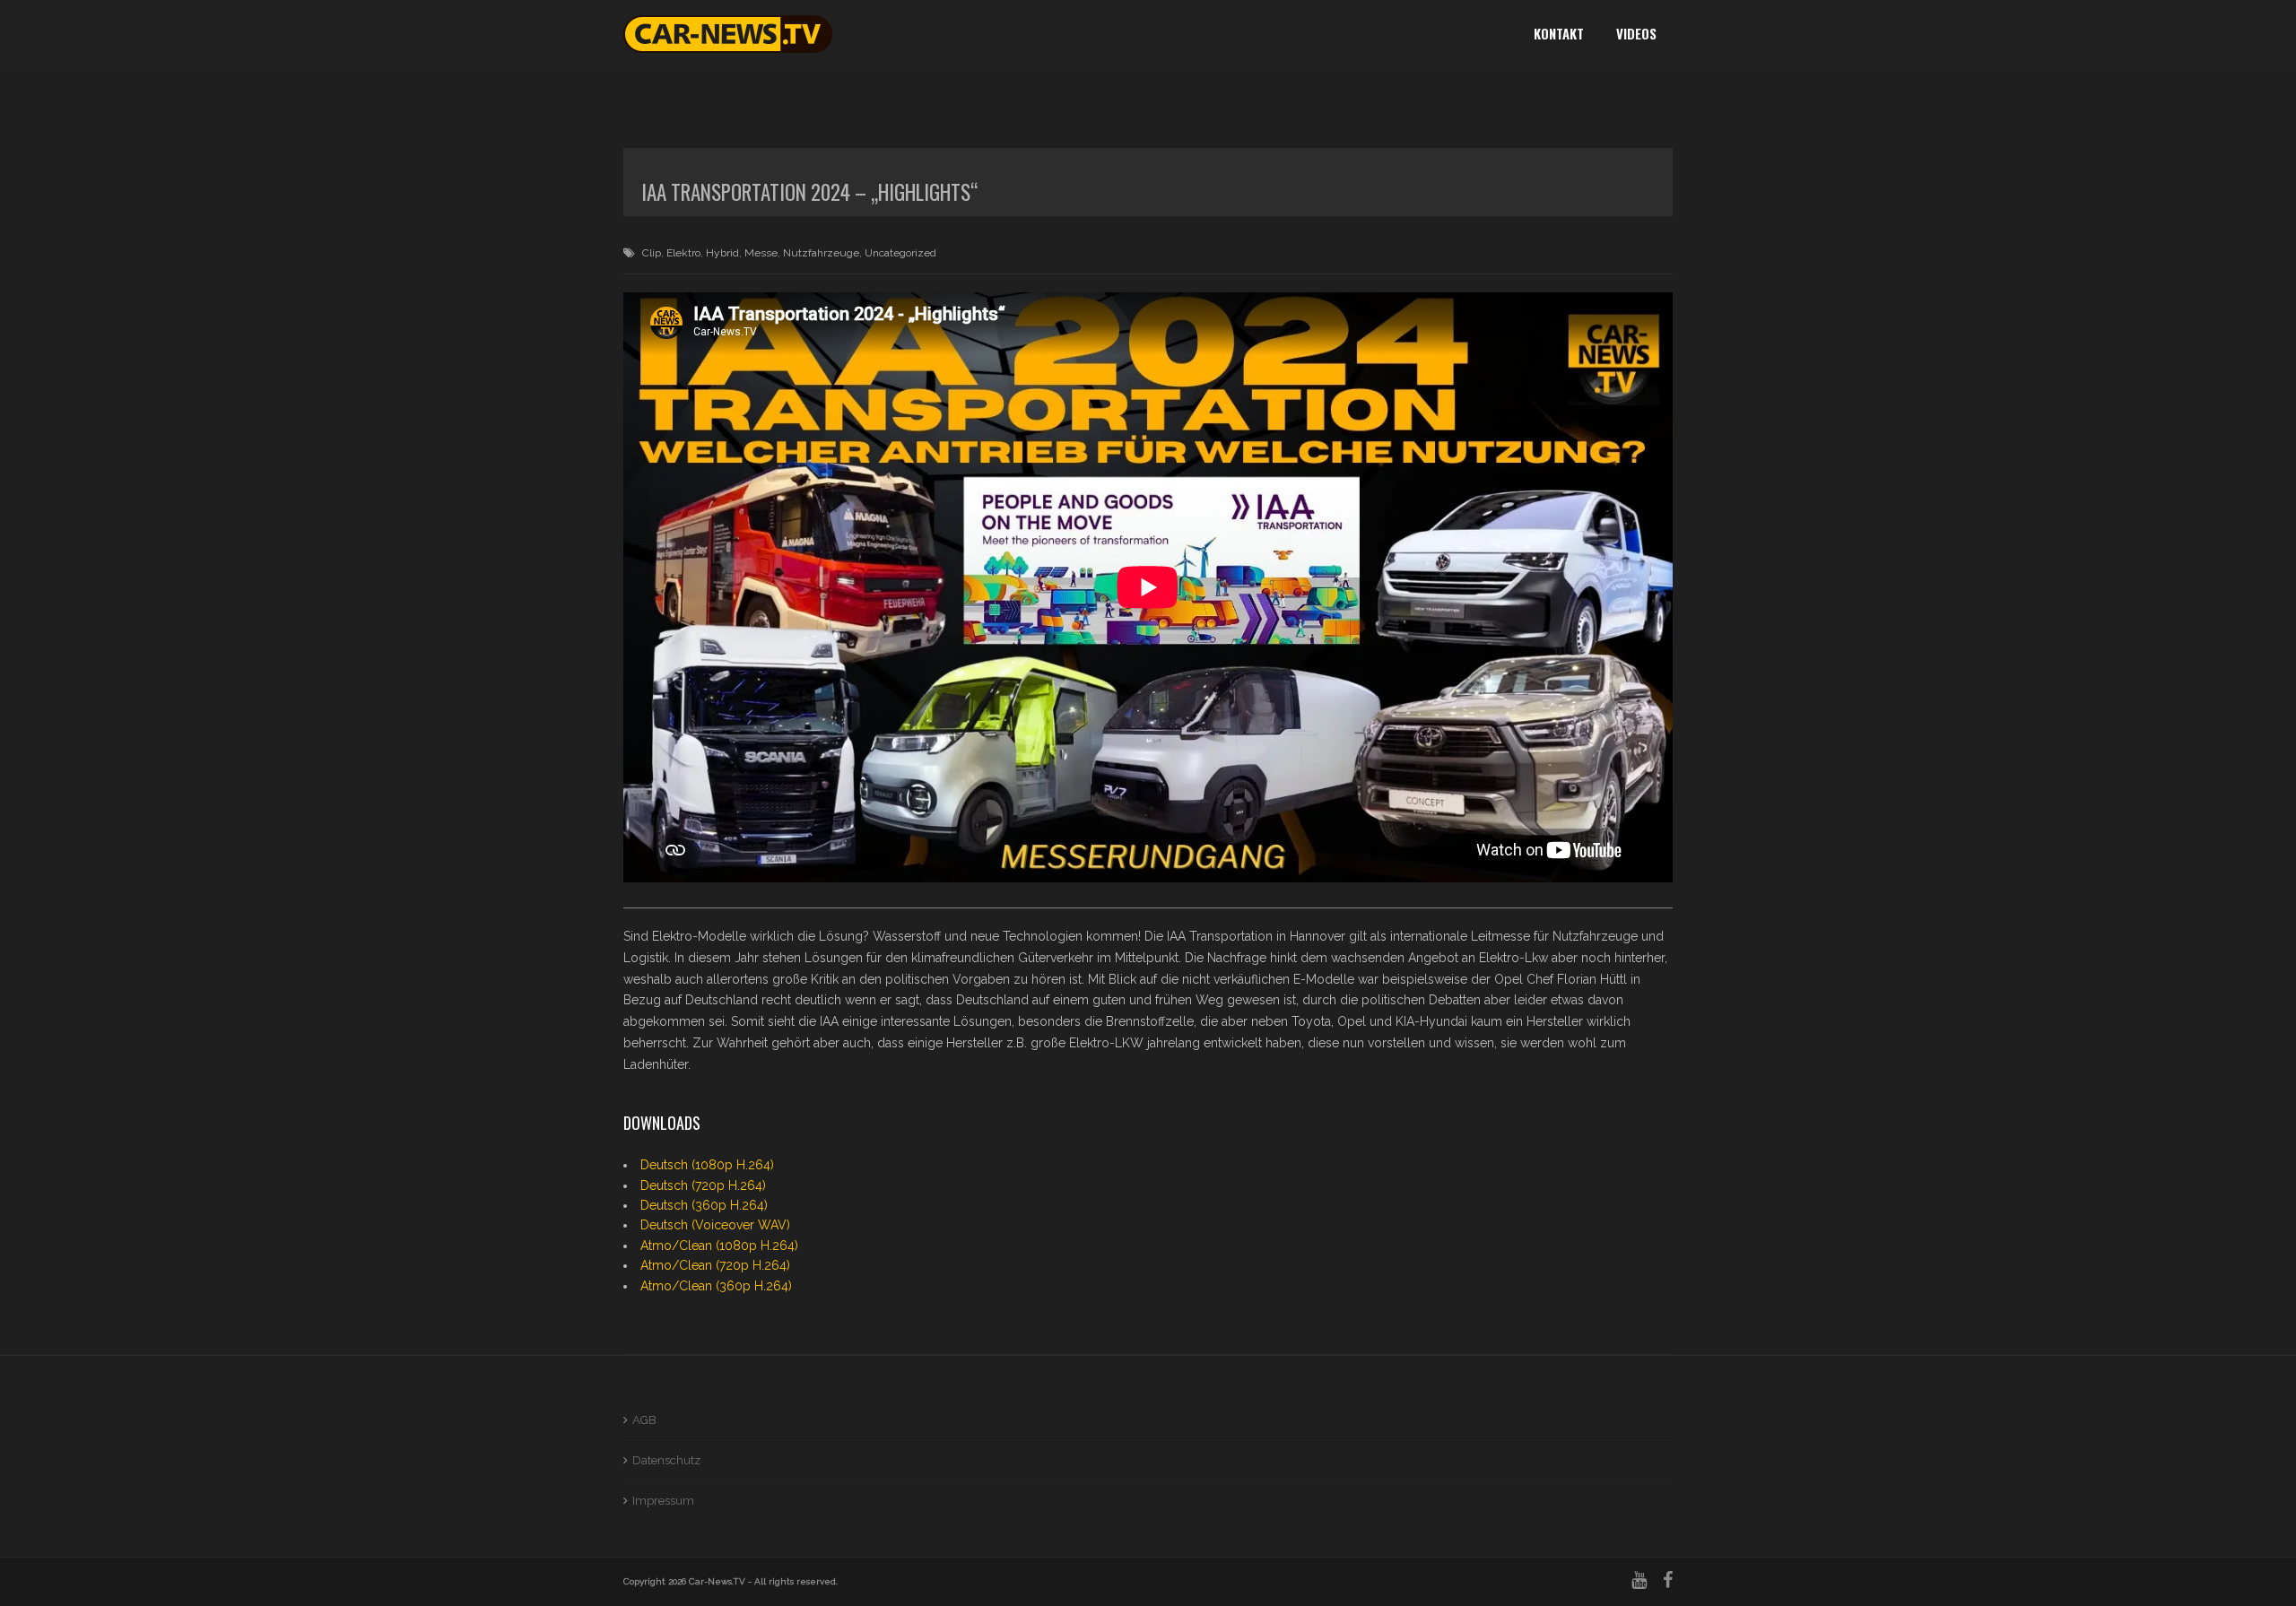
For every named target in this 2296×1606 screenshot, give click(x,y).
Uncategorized (900, 253)
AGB (644, 1420)
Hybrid (722, 253)
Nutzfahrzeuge (821, 253)
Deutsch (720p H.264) (703, 1185)
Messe (761, 253)
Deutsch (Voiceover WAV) (715, 1225)
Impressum (663, 1501)
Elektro (683, 253)
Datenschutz (666, 1460)
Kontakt (1559, 33)
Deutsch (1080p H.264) (707, 1165)
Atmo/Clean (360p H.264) (716, 1286)
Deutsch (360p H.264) (704, 1205)
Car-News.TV (717, 1581)
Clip (652, 253)
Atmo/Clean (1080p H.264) (719, 1246)
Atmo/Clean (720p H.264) (715, 1265)
